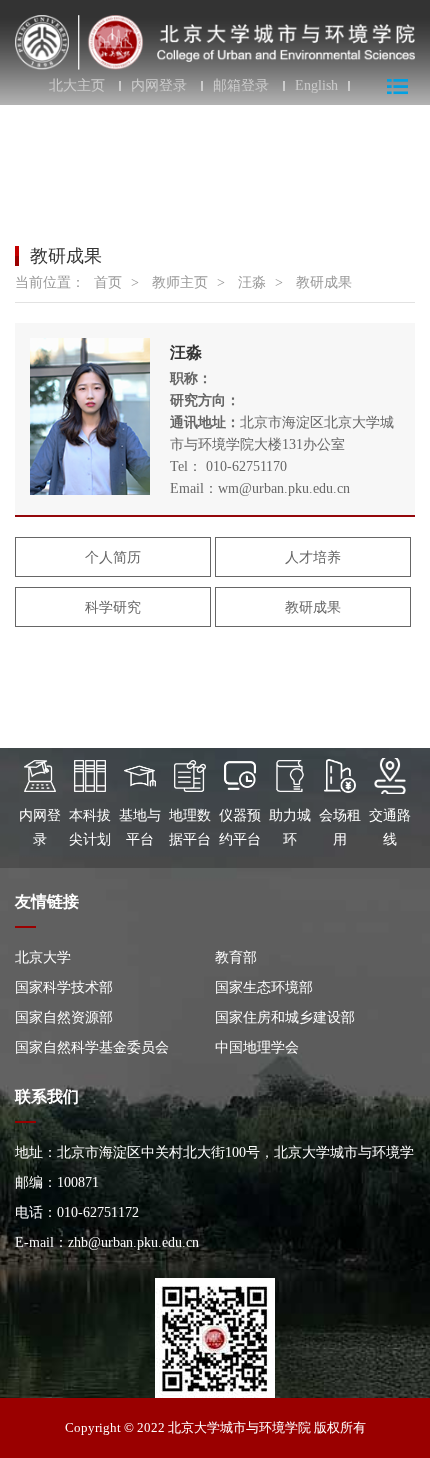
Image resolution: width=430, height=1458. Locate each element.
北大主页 (77, 86)
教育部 (236, 957)
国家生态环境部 (264, 987)
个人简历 (113, 557)
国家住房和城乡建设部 (285, 1017)
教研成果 (324, 282)
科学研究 (113, 607)
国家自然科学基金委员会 (92, 1047)
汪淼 (252, 282)
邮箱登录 (241, 86)
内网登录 (159, 86)
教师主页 (180, 282)
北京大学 (43, 957)
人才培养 (313, 557)
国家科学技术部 (64, 987)
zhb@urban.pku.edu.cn (133, 1242)
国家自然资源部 (64, 1017)
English (316, 86)
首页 (108, 282)
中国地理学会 (257, 1047)
